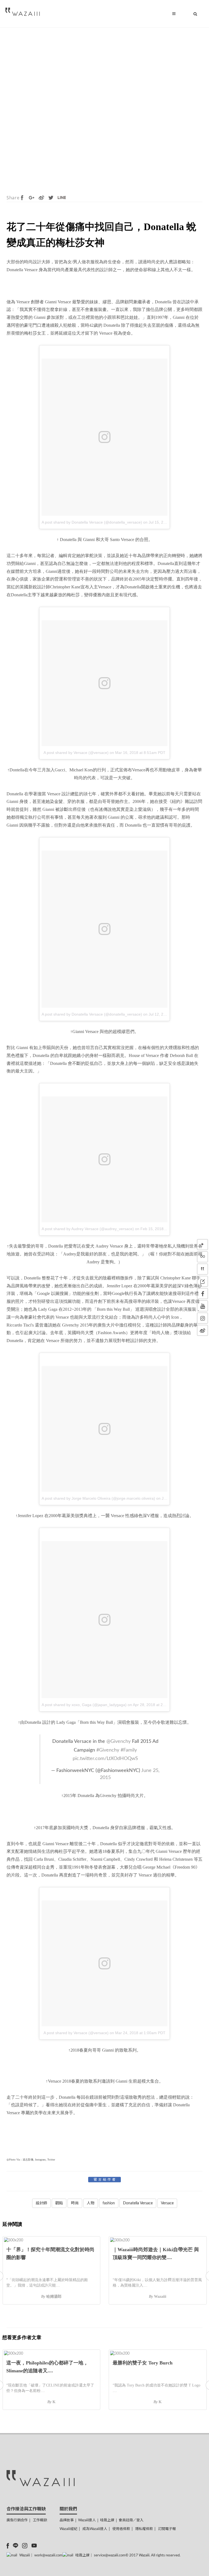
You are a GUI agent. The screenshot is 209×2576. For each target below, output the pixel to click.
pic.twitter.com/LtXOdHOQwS (105, 1758)
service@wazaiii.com (110, 2555)
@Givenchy (119, 1741)
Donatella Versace (138, 2203)
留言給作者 (105, 2180)
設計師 (41, 2203)
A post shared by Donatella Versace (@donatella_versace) (92, 522)
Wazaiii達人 (87, 2520)
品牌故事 (67, 2520)
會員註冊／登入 (131, 2520)
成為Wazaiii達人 (95, 2529)
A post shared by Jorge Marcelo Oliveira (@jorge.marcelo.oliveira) (98, 1498)
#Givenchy (108, 1750)
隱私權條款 (144, 2529)
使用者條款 (121, 2529)
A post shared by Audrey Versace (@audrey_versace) (88, 1229)
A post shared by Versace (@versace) (76, 753)
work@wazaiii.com (48, 2555)
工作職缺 (40, 2520)
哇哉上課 (107, 2520)
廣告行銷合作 (17, 2520)
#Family (129, 1750)
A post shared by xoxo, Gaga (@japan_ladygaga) (84, 1705)
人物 (91, 2203)
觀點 (59, 2203)
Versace (167, 2203)
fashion (109, 2203)
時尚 (75, 2203)
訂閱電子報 (167, 2529)
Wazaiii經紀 (68, 2529)
